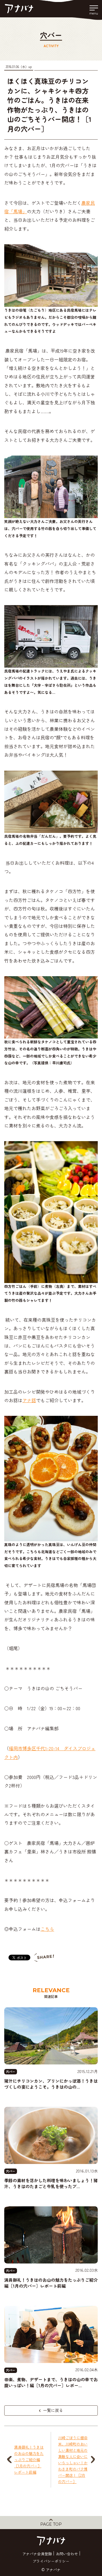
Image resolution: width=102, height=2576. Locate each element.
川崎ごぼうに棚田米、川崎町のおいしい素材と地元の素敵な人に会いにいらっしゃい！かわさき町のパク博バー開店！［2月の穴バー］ (73, 2460)
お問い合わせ (67, 2554)
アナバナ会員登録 (37, 2554)
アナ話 (29, 1400)
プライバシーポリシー (51, 2561)
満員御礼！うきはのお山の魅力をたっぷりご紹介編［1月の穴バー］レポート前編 (29, 2460)
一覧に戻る (52, 2410)
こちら (47, 1929)
